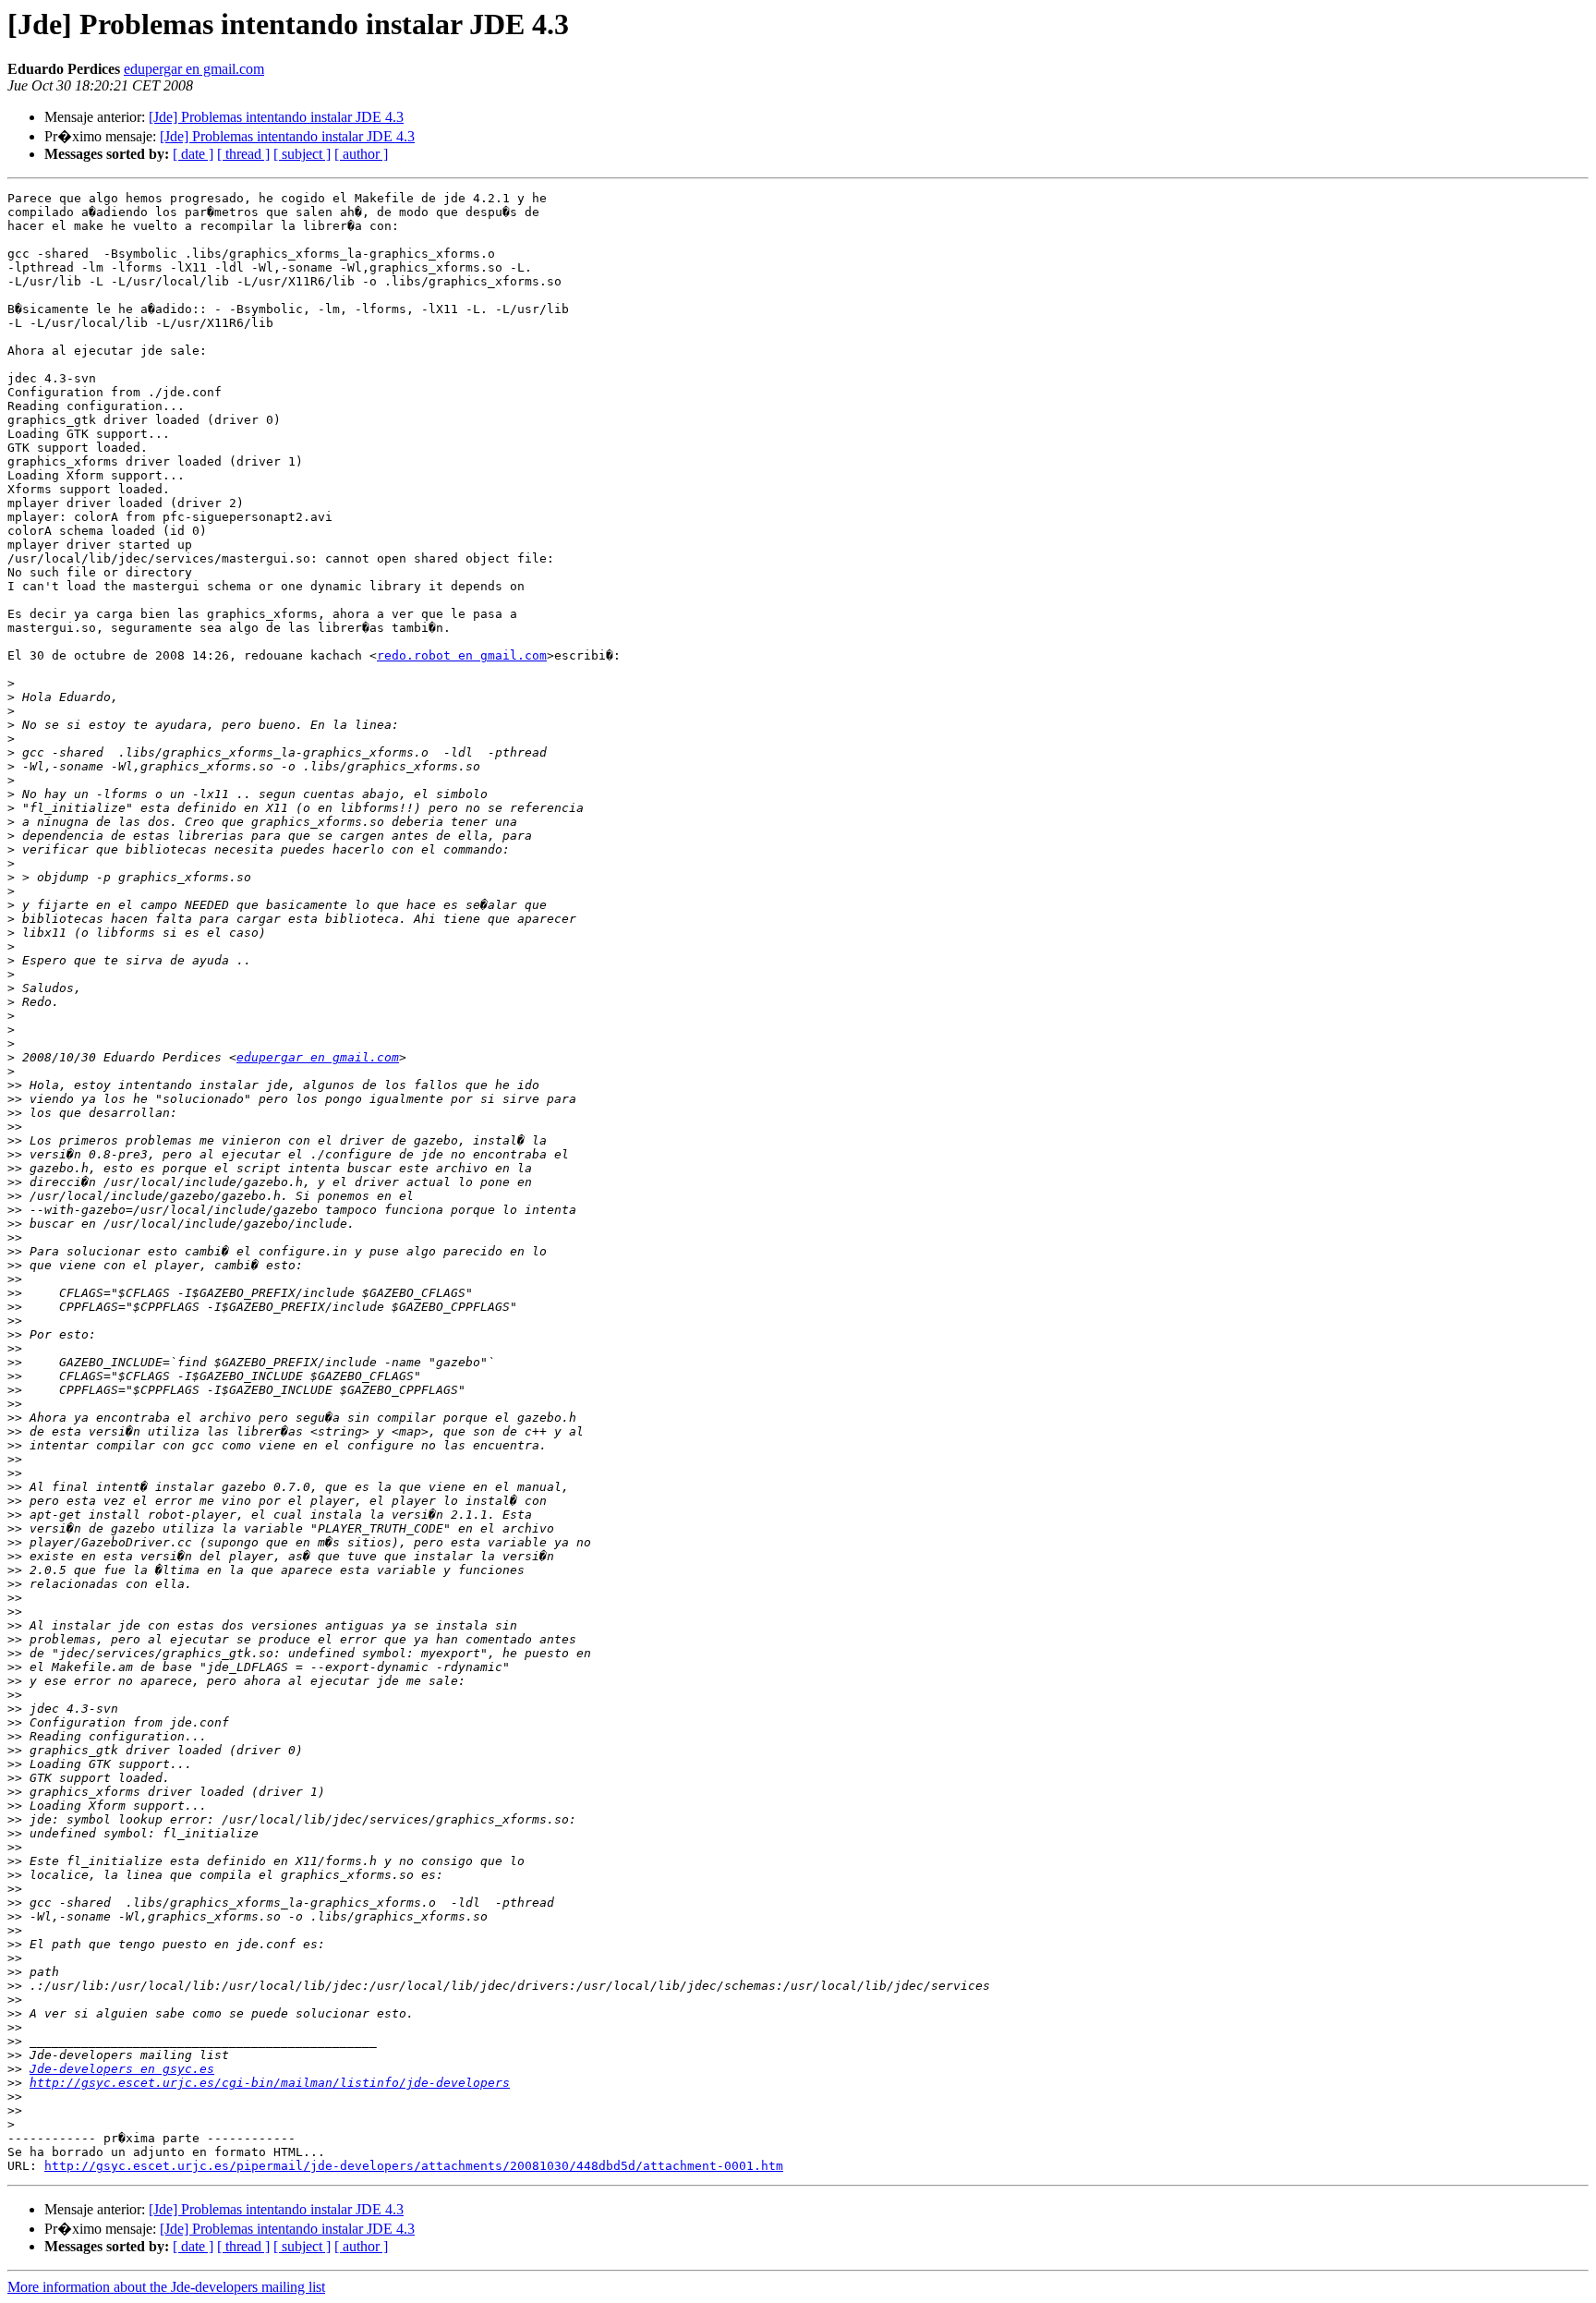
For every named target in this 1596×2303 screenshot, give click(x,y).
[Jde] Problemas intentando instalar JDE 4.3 (276, 117)
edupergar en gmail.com (194, 69)
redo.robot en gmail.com (462, 655)
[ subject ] (302, 154)
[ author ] (361, 154)
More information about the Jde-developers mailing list (166, 2287)
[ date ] (193, 154)
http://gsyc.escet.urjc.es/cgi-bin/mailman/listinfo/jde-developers (270, 2083)
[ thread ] (243, 154)
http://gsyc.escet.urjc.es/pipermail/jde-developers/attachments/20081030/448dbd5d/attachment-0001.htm (414, 2166)
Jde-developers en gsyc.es (122, 2069)
